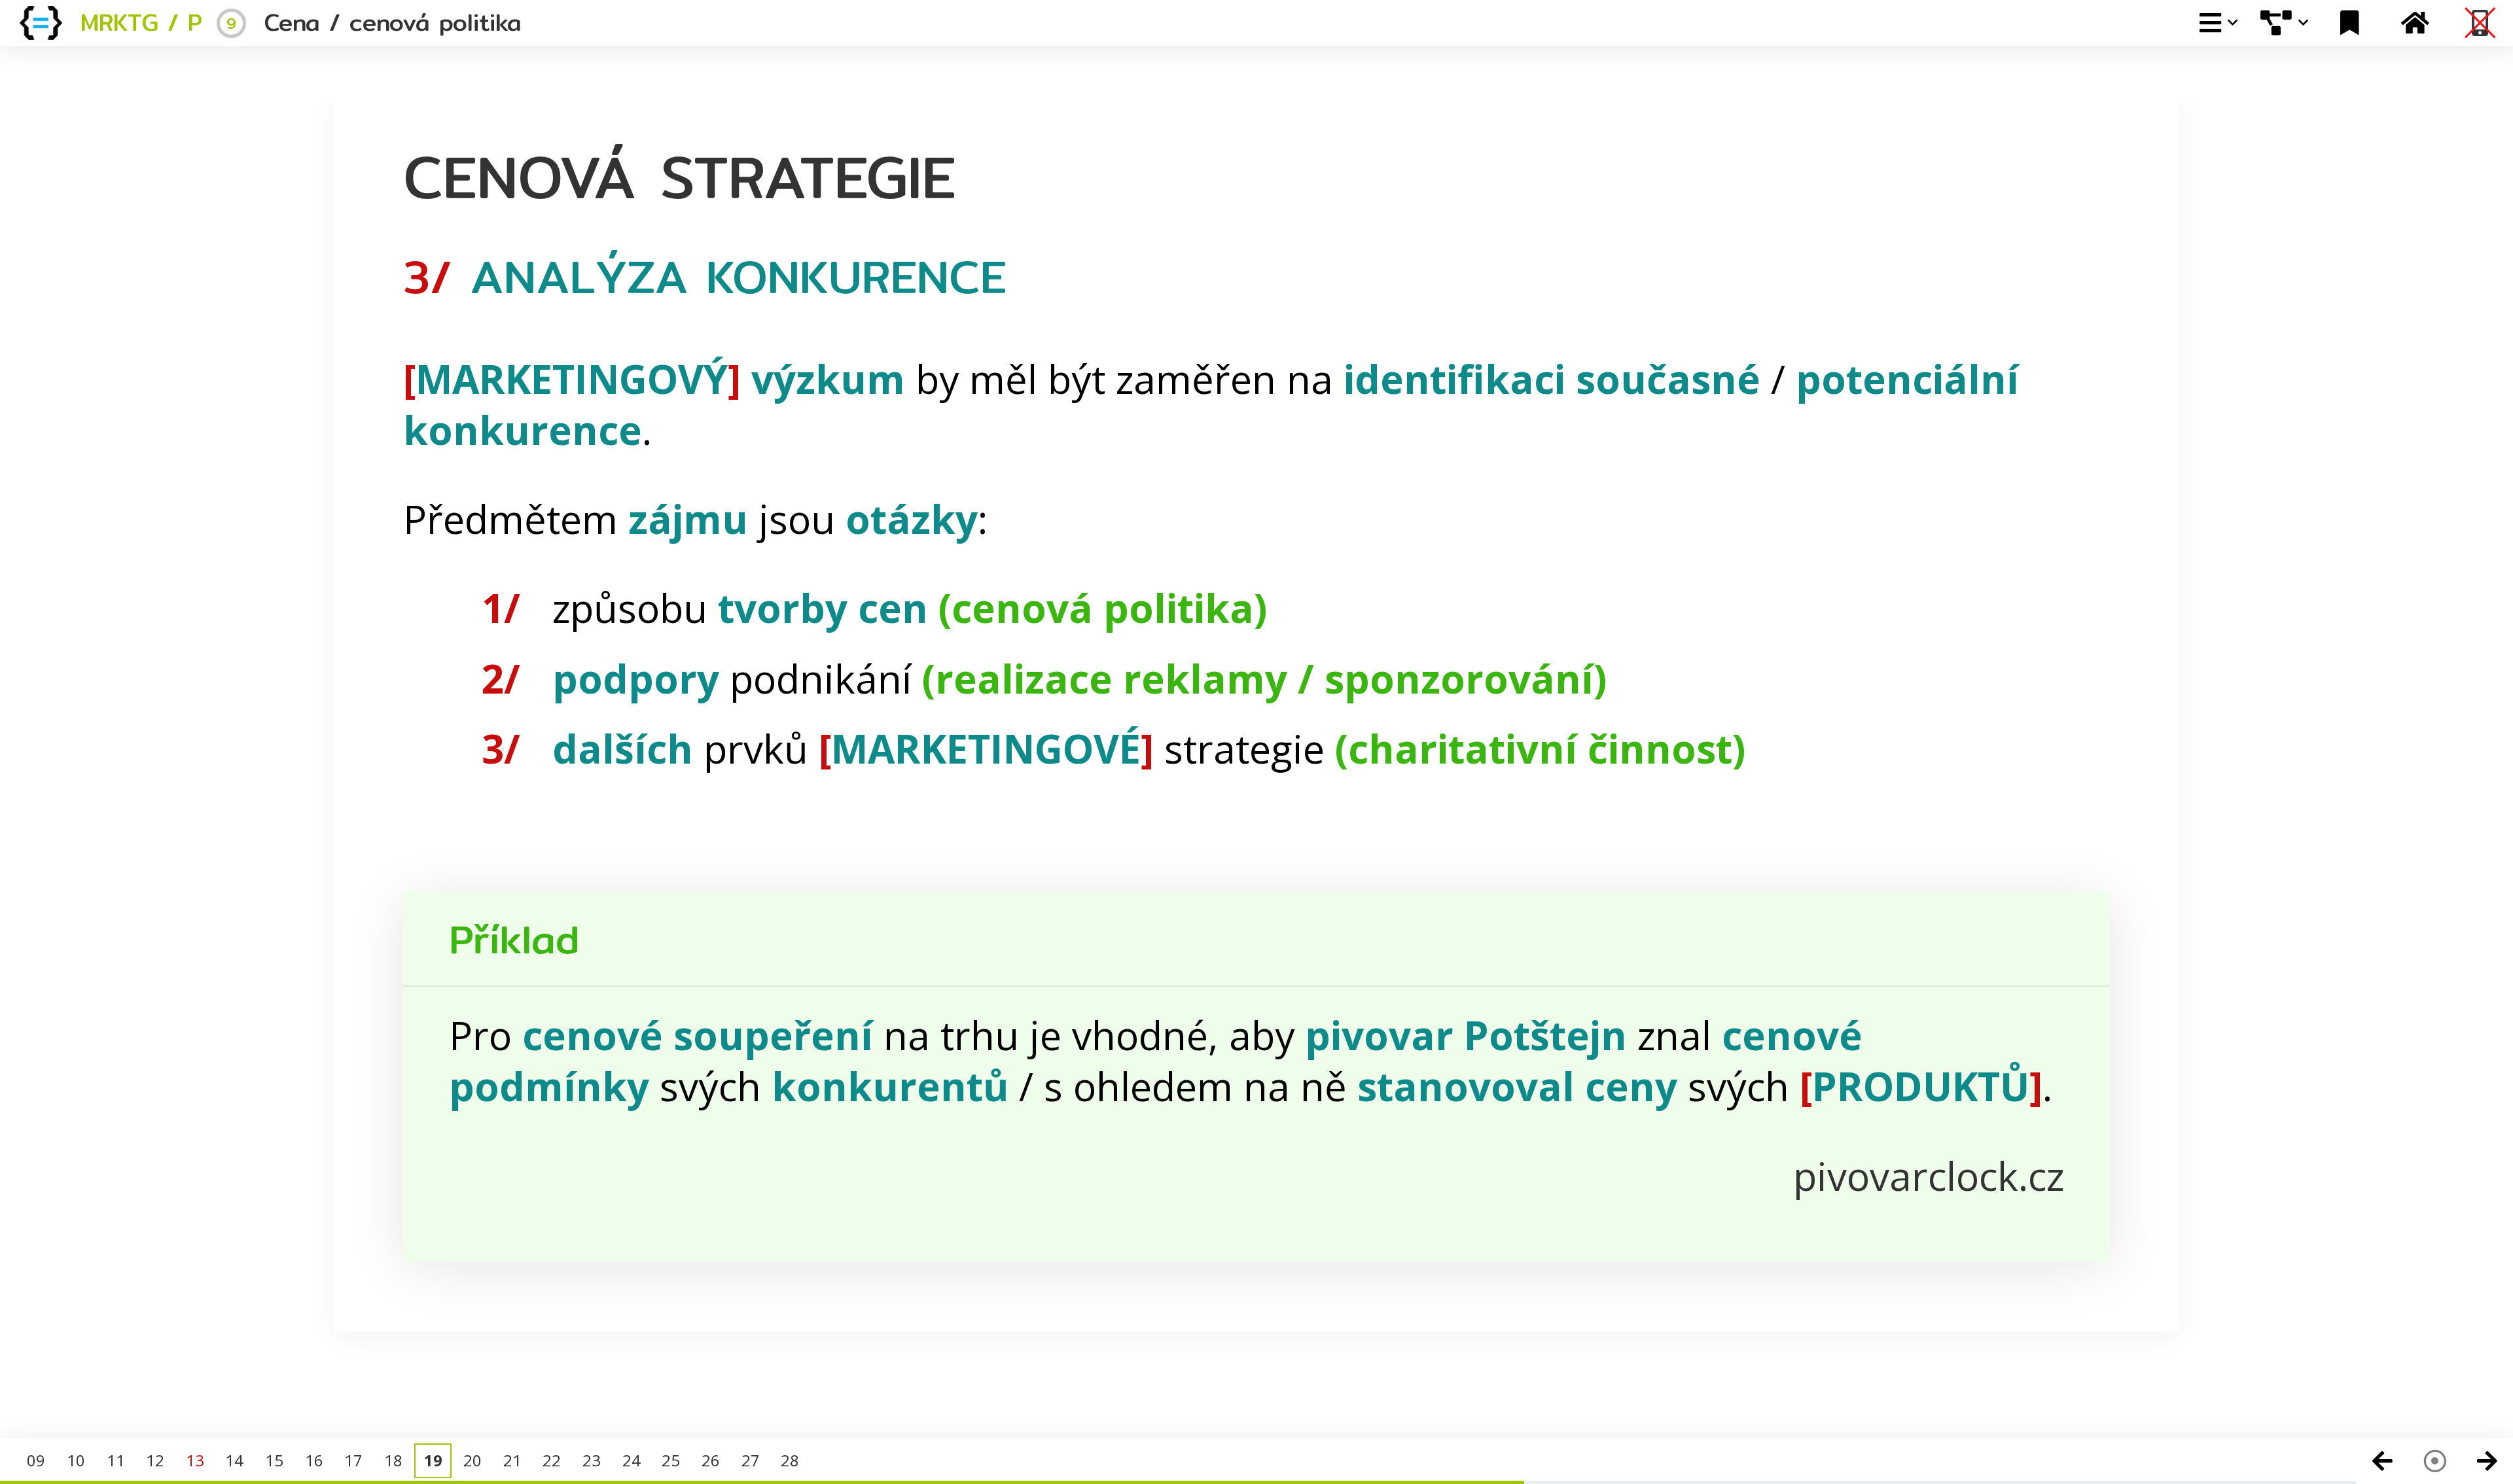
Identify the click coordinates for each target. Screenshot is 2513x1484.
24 (632, 1460)
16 (314, 1460)
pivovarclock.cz (1929, 1176)
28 (790, 1460)
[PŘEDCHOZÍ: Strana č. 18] (2382, 1461)
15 (274, 1460)
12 (155, 1460)
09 (36, 1460)
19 (433, 1460)
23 (592, 1460)
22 (552, 1460)
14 (234, 1460)
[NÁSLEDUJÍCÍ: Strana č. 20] (2487, 1461)
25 (671, 1460)
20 (472, 1460)
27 (751, 1460)
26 (711, 1460)
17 (353, 1460)
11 (116, 1460)
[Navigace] (2434, 1461)
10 (76, 1460)
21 (512, 1460)
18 (393, 1460)
